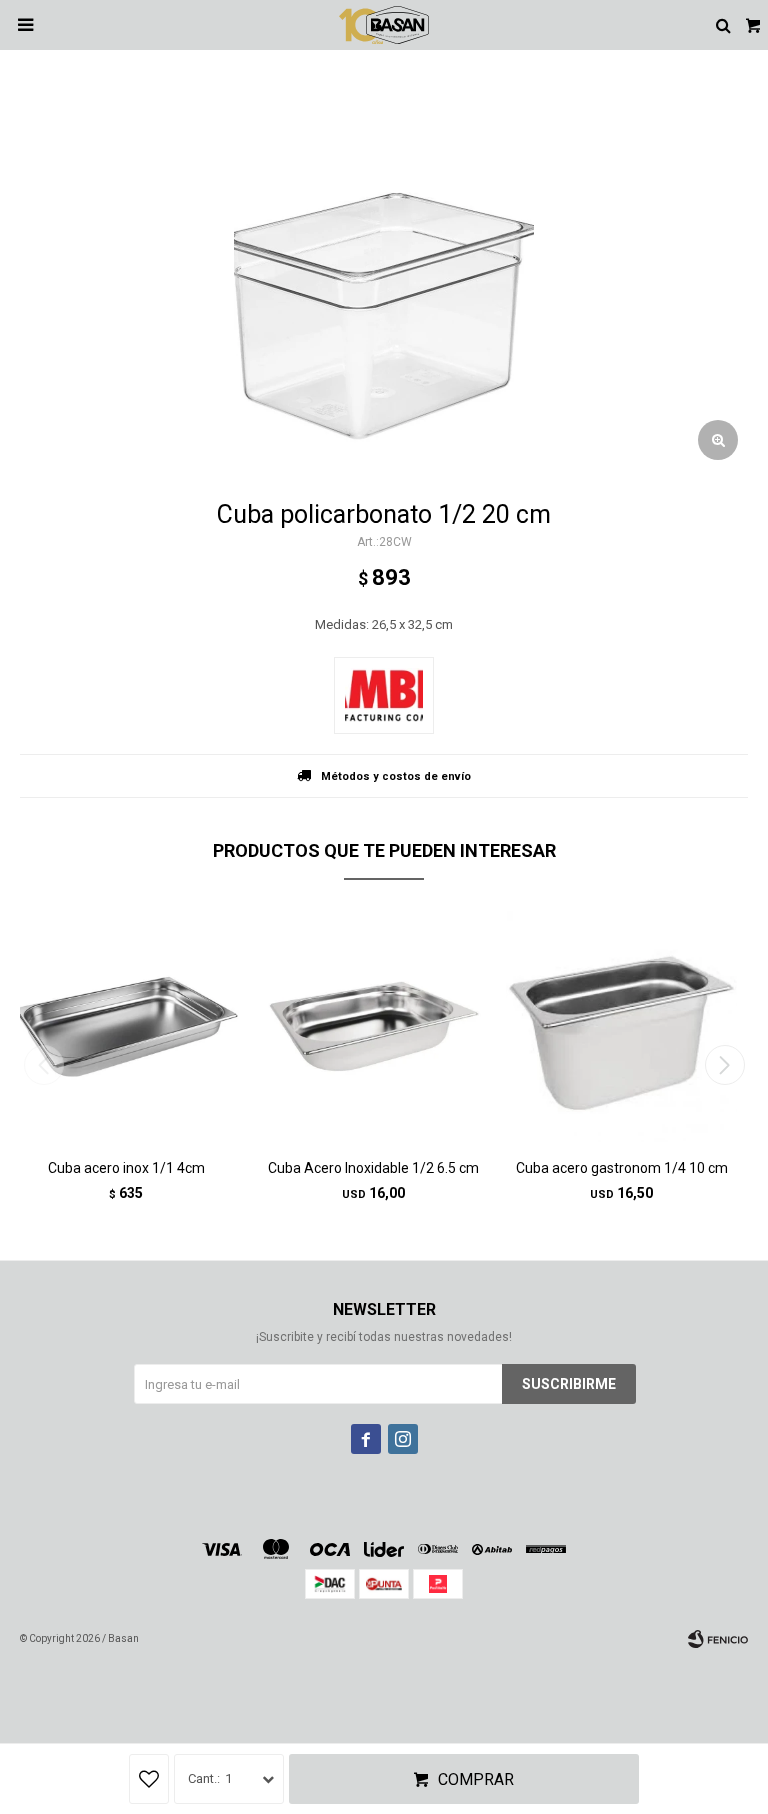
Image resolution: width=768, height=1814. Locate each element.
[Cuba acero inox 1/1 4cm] (126, 1026)
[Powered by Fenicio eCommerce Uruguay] (718, 1639)
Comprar (476, 1779)
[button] (724, 1065)
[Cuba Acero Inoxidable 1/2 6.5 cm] (374, 1026)
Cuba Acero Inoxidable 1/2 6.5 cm (373, 1168)
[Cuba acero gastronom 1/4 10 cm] (621, 1026)
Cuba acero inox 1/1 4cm (126, 1168)
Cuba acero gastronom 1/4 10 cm (622, 1168)
